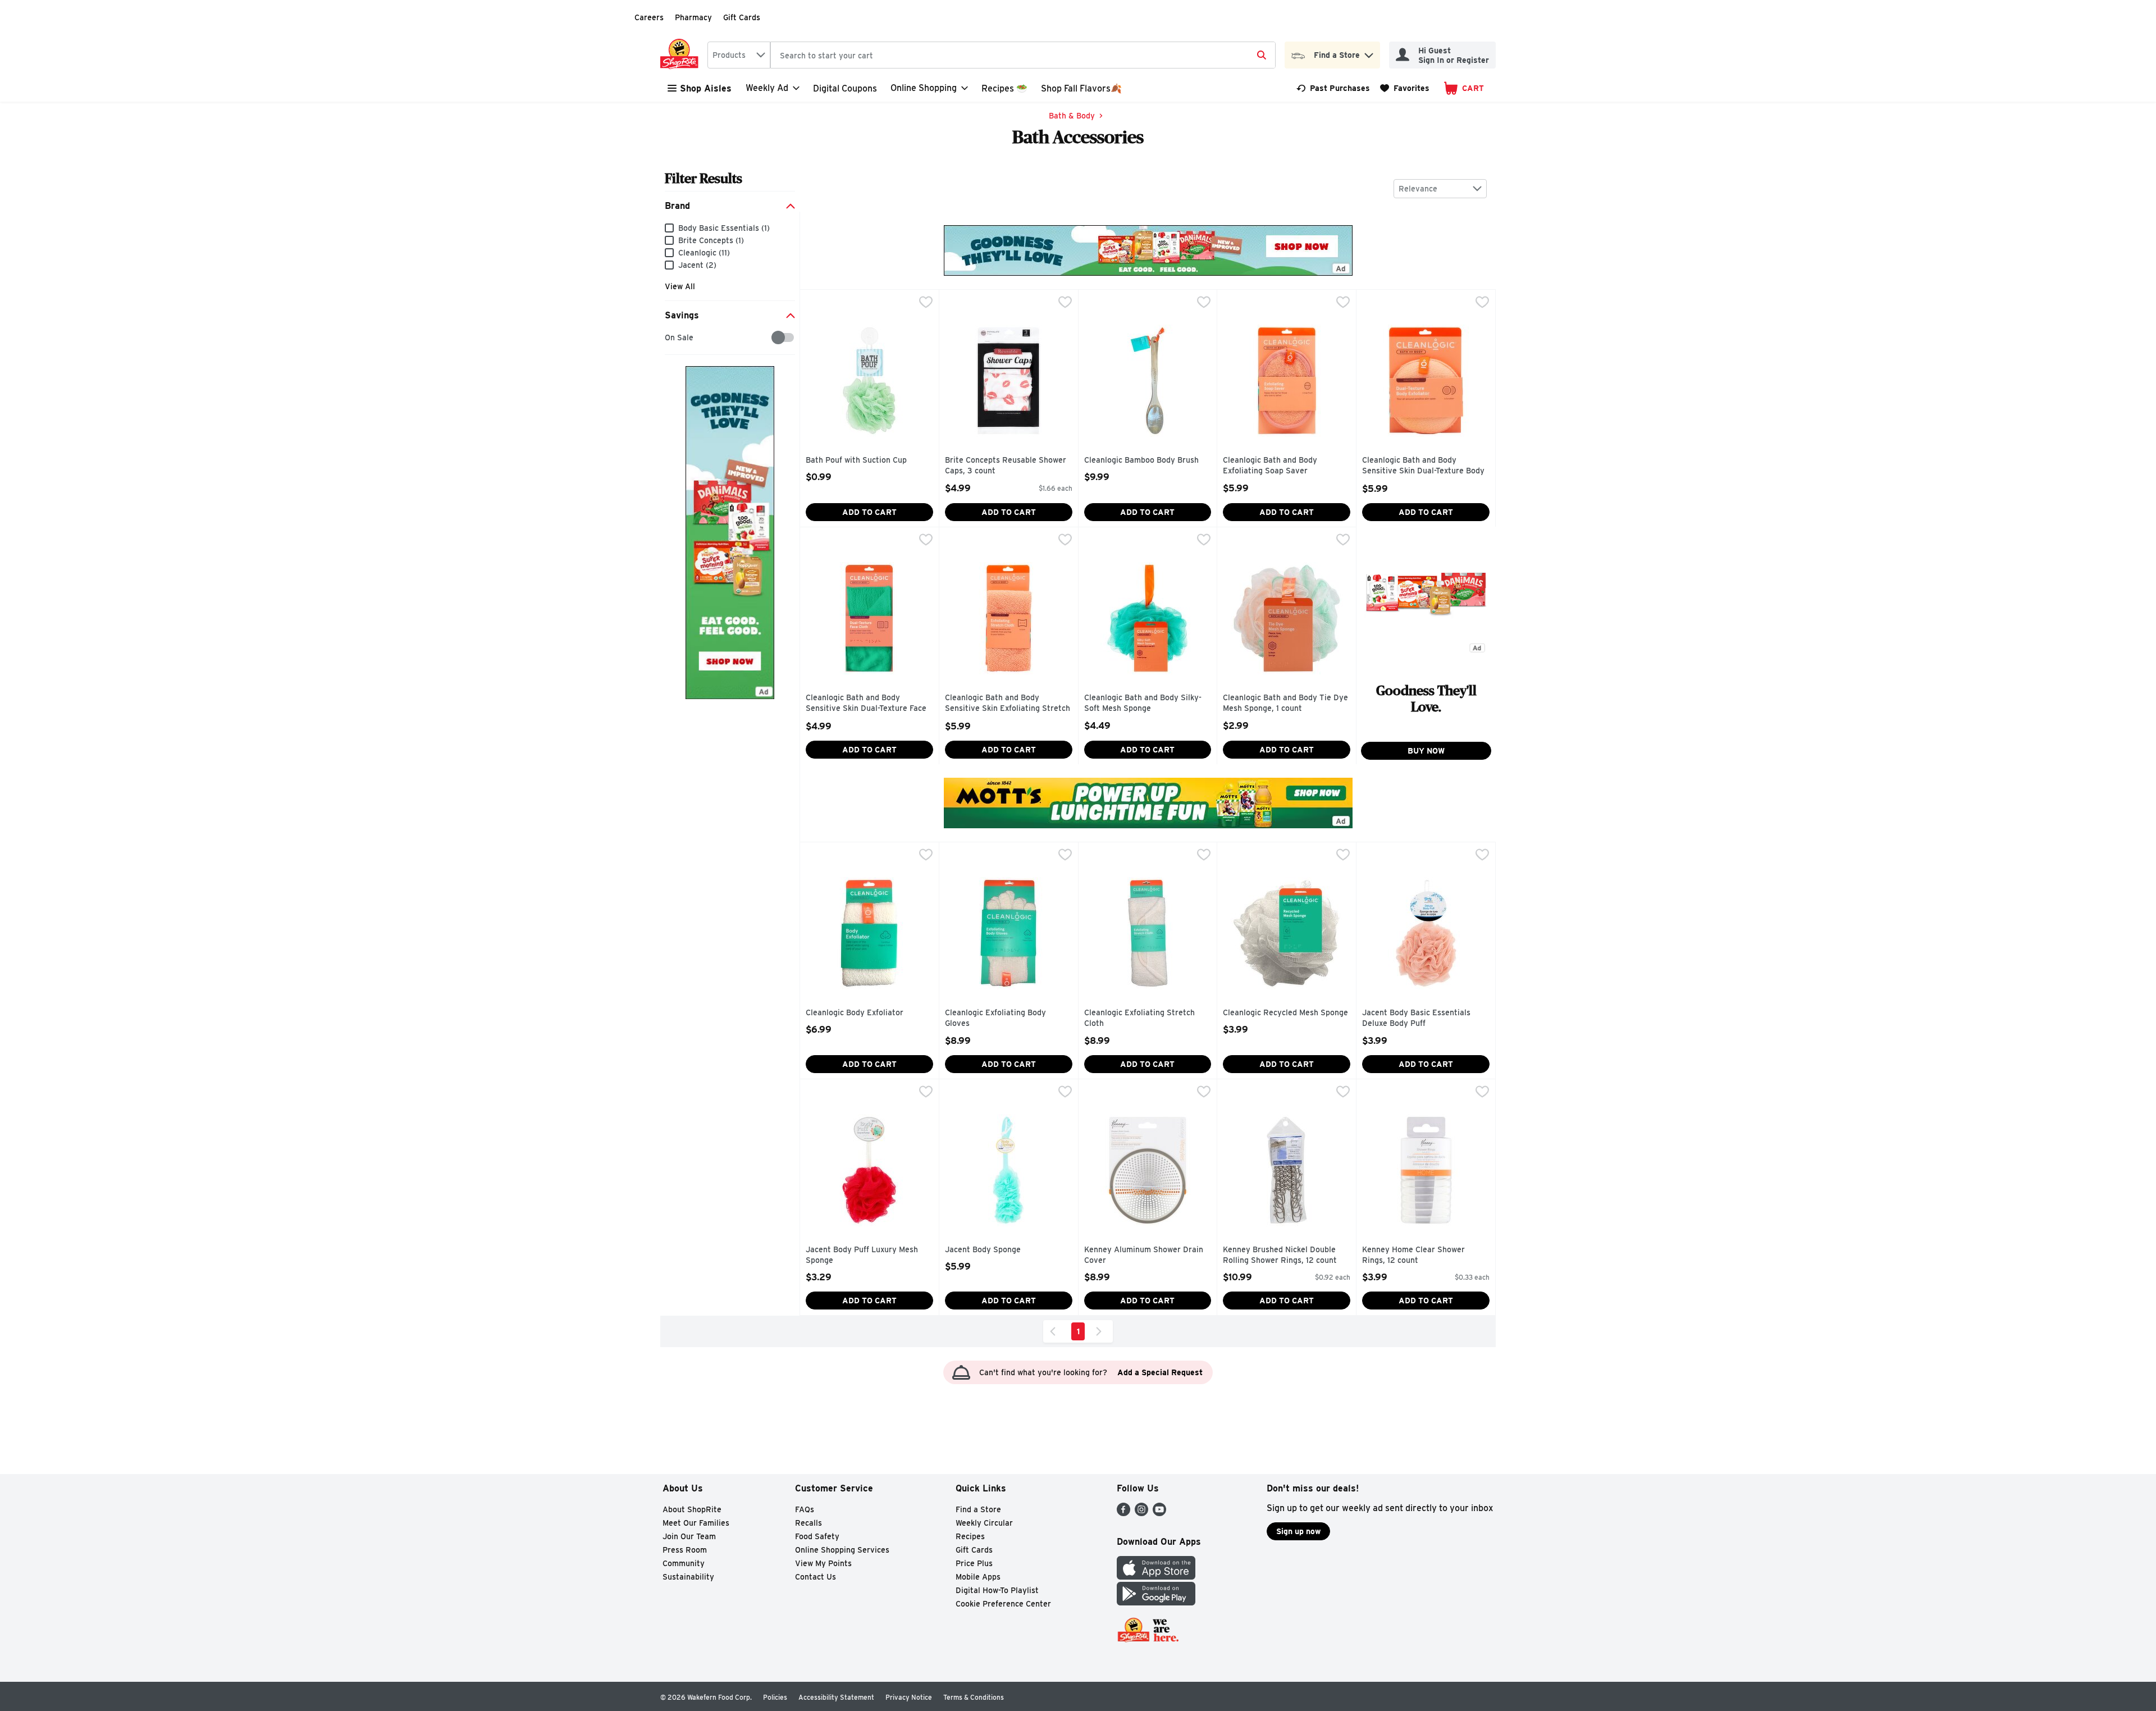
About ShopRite (692, 1509)
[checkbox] (671, 338)
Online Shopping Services (842, 1550)
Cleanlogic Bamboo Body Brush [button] (1141, 460)
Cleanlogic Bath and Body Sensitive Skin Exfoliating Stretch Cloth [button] (1008, 704)
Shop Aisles (706, 88)
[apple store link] (1156, 1577)
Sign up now (1298, 1531)
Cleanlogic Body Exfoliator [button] (855, 1013)
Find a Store (978, 1509)
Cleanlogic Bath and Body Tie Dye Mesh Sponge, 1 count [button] (1285, 703)
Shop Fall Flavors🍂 (1081, 88)
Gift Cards (742, 17)
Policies (775, 1697)
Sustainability (688, 1577)
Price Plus (974, 1563)
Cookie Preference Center (1003, 1604)
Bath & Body (1072, 116)
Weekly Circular (984, 1523)
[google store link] (1156, 1602)
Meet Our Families (696, 1523)
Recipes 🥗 (1004, 88)
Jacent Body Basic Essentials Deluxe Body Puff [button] (1416, 1018)
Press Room (685, 1550)
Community (684, 1563)
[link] (1333, 88)
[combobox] (739, 55)
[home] (682, 55)
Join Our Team (689, 1536)
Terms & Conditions (974, 1697)
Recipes (970, 1536)
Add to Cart (869, 512)
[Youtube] (1159, 1513)
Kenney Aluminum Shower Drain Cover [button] (1144, 1255)
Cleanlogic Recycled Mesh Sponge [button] (1285, 1013)
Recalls (808, 1523)
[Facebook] (1123, 1513)
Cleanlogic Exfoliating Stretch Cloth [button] (1139, 1018)
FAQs (805, 1509)
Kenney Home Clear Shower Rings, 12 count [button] (1413, 1255)
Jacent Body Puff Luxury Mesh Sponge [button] (862, 1255)
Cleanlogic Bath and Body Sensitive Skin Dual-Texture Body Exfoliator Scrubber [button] (1423, 466)
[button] (1369, 53)
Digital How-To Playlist (997, 1590)
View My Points (823, 1563)
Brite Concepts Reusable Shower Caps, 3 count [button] (1006, 466)
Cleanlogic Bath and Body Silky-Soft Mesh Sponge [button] (1143, 703)
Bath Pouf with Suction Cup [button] (856, 460)
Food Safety (817, 1536)
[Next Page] (1101, 1331)
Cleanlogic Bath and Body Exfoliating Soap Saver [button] (1271, 466)
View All (680, 286)
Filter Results (704, 178)
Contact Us (816, 1577)
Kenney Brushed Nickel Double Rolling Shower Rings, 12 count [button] (1280, 1255)
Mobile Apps (978, 1577)
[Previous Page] (1055, 1331)
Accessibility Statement (836, 1697)
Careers (649, 17)
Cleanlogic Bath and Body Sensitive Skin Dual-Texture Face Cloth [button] (866, 704)
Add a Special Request (1160, 1372)
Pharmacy (693, 17)
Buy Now (1426, 751)
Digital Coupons (845, 88)
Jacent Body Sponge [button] (993, 1250)
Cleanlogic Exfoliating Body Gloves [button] (995, 1018)
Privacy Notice (909, 1697)
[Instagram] (1141, 1513)
